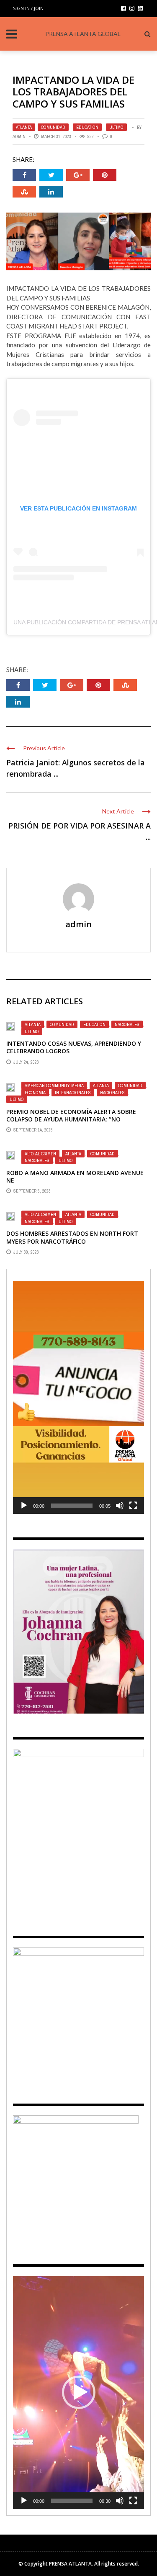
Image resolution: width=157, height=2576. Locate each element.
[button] (79, 1398)
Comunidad (53, 127)
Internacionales (73, 1093)
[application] (78, 1397)
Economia (35, 1093)
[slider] (72, 1506)
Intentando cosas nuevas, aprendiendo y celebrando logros (74, 1047)
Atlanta (24, 127)
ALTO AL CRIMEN (40, 1154)
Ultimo (116, 127)
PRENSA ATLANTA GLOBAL (83, 34)
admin (19, 136)
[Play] (24, 1506)
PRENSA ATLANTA (70, 2564)
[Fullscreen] (133, 1506)
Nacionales (127, 1024)
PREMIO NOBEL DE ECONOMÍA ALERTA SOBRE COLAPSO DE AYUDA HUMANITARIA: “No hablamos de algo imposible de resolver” (72, 1119)
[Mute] (120, 1506)
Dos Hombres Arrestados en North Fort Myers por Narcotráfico (72, 1237)
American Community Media (54, 1085)
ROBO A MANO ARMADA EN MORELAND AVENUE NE (75, 1176)
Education (87, 127)
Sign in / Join (28, 8)
